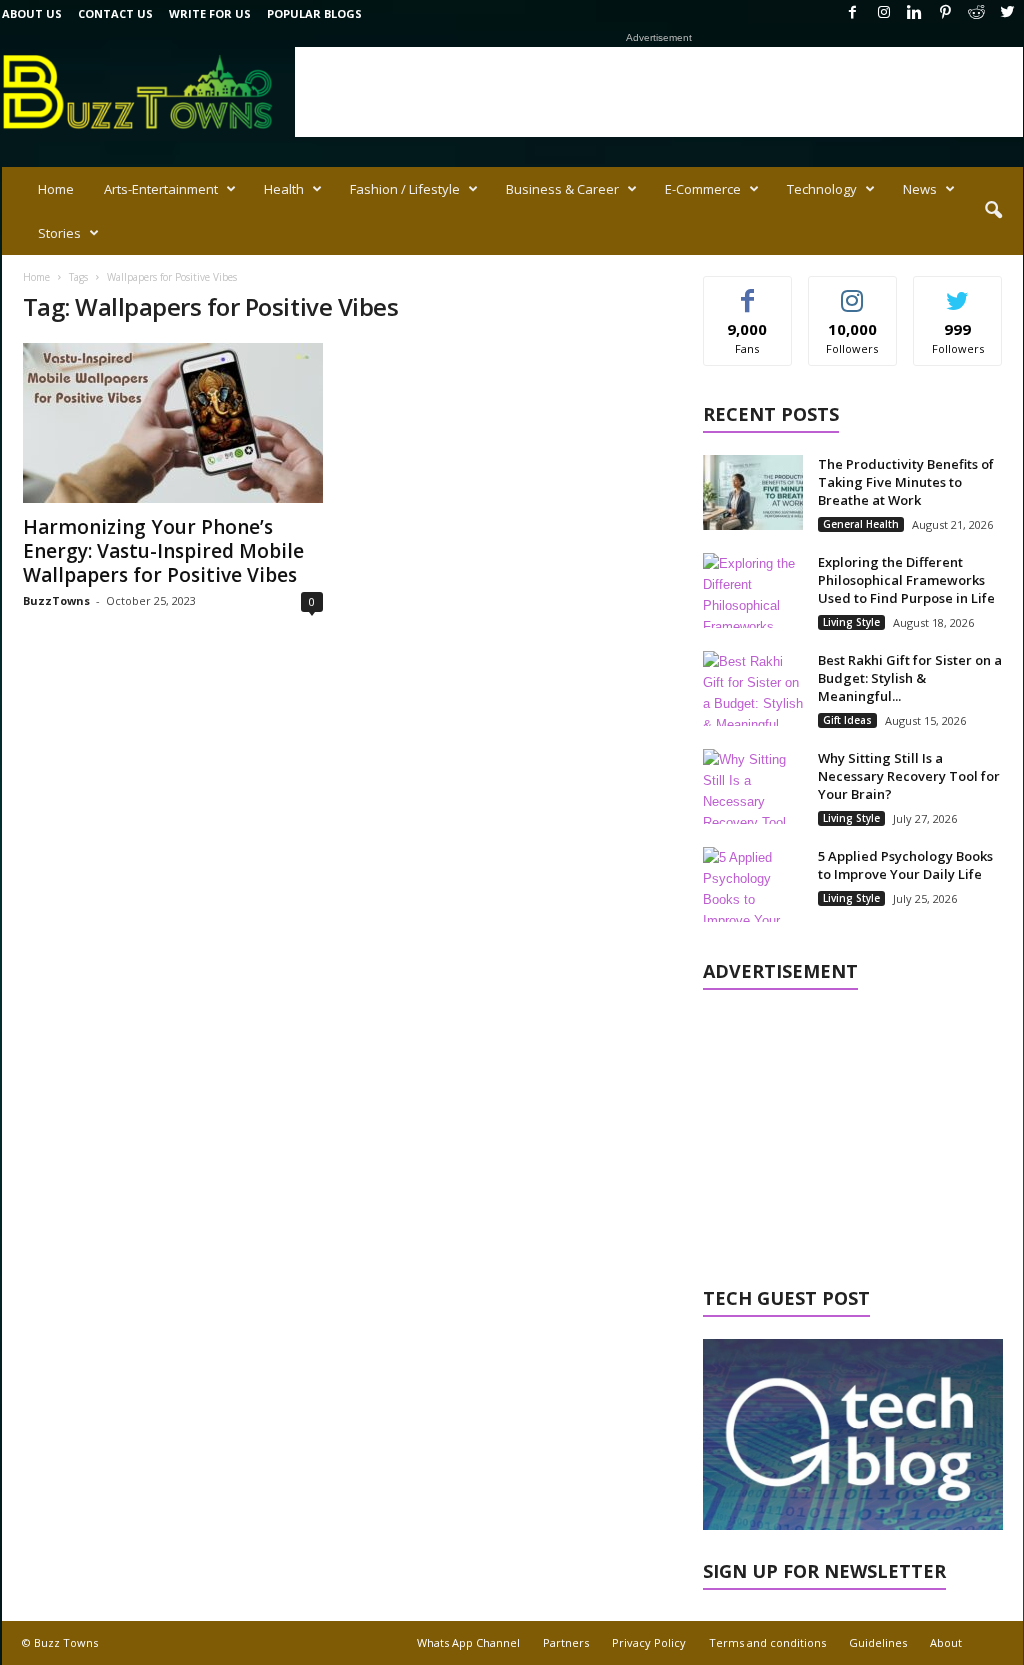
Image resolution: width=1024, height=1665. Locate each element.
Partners (566, 1642)
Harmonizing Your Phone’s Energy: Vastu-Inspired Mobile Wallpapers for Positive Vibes (163, 551)
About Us (32, 13)
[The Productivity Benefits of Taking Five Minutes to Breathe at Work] (753, 492)
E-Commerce (703, 189)
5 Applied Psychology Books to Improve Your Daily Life (905, 865)
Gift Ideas (847, 720)
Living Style (851, 622)
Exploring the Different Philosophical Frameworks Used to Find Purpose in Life (906, 580)
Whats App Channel (468, 1642)
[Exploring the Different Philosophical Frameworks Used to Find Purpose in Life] (753, 590)
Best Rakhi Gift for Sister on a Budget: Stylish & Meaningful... (910, 678)
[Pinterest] (946, 13)
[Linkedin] (915, 13)
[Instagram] (884, 13)
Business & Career (562, 189)
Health (284, 189)
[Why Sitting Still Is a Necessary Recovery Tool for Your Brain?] (753, 786)
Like (747, 291)
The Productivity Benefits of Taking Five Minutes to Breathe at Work (906, 482)
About (946, 1642)
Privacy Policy (649, 1642)
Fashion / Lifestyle (405, 189)
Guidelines (878, 1642)
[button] (993, 211)
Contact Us (115, 13)
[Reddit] (977, 13)
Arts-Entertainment (161, 189)
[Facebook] (853, 13)
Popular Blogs (314, 13)
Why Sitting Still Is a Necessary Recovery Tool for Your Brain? (909, 776)
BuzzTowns (56, 600)
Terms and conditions (767, 1642)
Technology (822, 189)
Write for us (210, 13)
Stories (59, 233)
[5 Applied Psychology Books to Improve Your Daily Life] (753, 884)
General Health (861, 524)
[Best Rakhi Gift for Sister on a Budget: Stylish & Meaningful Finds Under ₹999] (753, 688)
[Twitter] (1008, 13)
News (920, 189)
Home (56, 189)
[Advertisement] (659, 92)
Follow (852, 291)
